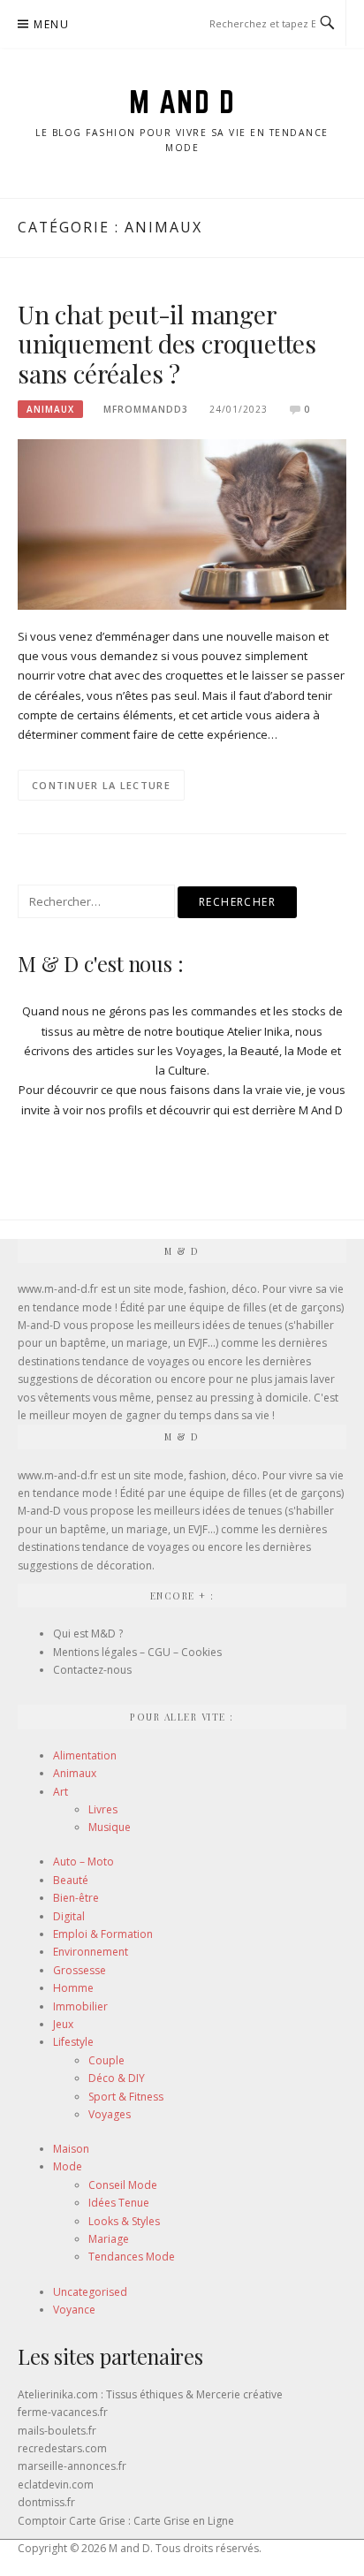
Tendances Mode (132, 2257)
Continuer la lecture (101, 785)
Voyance (74, 2310)
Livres (103, 1809)
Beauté (71, 1880)
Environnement (91, 1952)
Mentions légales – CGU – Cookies (137, 1652)
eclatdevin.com (56, 2485)
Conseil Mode (123, 2185)
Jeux (63, 2024)
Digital (69, 1916)
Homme (73, 1988)
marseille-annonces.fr (72, 2466)
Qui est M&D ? (88, 1634)
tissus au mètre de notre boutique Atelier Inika (166, 1031)
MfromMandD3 (146, 409)
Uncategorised (90, 2292)
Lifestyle (73, 2042)
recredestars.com (62, 2448)
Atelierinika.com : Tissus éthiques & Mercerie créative (150, 2394)
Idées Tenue (119, 2203)
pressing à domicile (259, 1398)
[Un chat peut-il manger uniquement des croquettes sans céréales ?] (182, 523)
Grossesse (80, 1970)
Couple (106, 2060)
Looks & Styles (124, 2221)
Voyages (110, 2114)
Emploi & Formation (103, 1934)
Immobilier (80, 2006)
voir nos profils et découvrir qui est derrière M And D (203, 1110)
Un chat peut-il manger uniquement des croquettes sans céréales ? (167, 344)
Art (61, 1792)
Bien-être (76, 1898)
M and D (182, 102)
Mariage (109, 2239)
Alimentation (85, 1755)
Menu (51, 24)
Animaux (50, 409)
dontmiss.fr (46, 2502)
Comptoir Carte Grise (72, 2521)
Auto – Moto (83, 1862)
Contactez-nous (92, 1670)
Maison (71, 2149)
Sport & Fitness (126, 2097)
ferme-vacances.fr (63, 2412)
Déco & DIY (117, 2078)
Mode (68, 2166)
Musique (110, 1827)
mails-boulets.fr (57, 2431)
